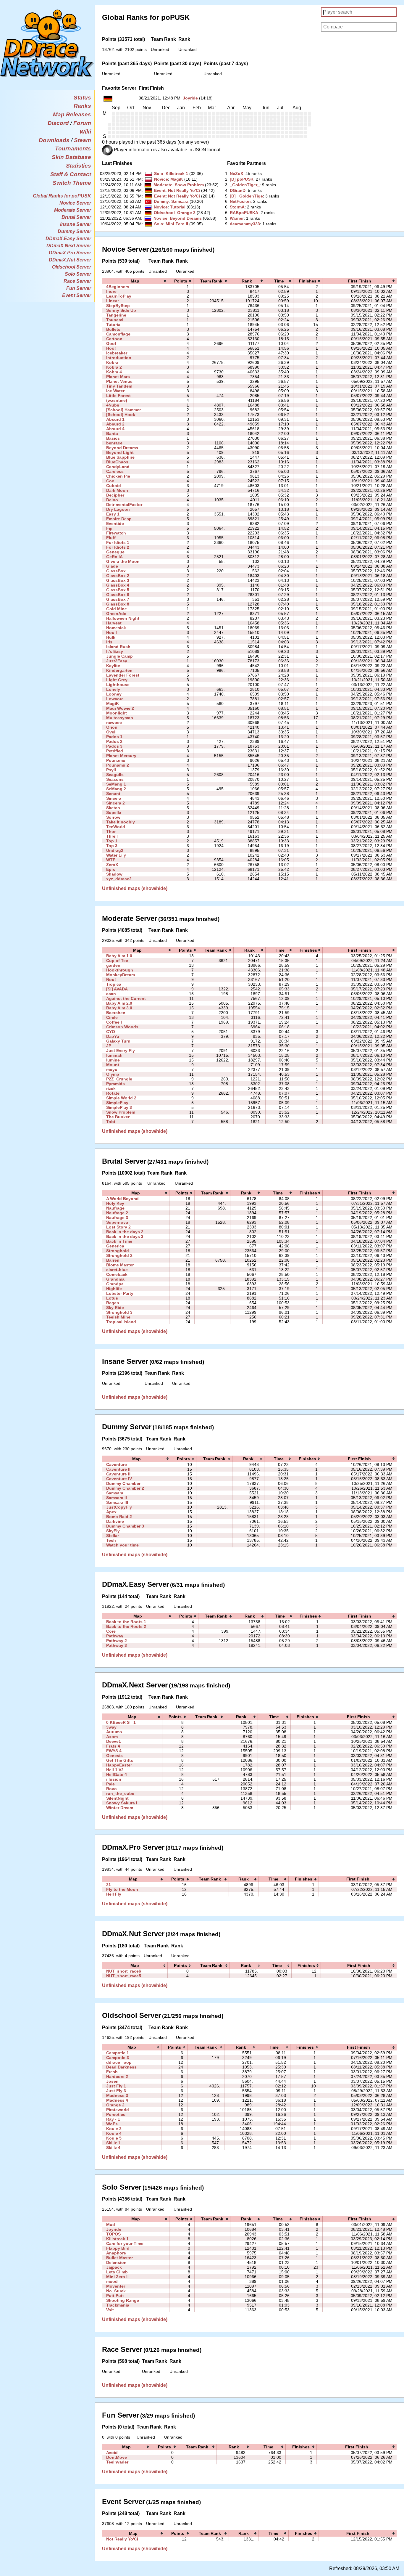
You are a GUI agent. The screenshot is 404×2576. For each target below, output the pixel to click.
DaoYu (113, 1036)
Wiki (85, 132)
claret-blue (117, 1270)
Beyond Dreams (186, 218)
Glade (112, 566)
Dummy (161, 201)
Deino (112, 500)
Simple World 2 (121, 1098)
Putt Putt (115, 2296)
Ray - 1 (113, 2119)
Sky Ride (115, 1308)
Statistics (79, 166)
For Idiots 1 (118, 542)
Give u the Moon (123, 561)
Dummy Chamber (123, 1483)
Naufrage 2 (117, 1213)
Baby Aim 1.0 (119, 956)
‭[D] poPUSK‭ (242, 179)
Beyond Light (120, 452)
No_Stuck (116, 2291)
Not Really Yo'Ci (184, 190)
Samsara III (117, 1502)
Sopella (114, 812)
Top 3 (112, 846)
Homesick (116, 628)
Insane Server (76, 224)
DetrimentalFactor (124, 505)
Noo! (111, 979)
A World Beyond (122, 1199)
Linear (113, 301)
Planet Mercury (121, 756)
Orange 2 (186, 213)
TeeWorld (116, 827)
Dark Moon (117, 490)
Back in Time (119, 1241)
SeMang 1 (116, 784)
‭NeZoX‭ (236, 174)
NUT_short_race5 (124, 1976)
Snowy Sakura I (122, 1803)
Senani (113, 794)
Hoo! (111, 348)
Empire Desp (119, 519)
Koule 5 (114, 2138)
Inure (111, 291)
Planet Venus (119, 381)
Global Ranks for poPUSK (62, 196)
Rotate (113, 1093)
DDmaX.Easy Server (68, 239)
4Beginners (118, 287)
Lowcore (115, 699)
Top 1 (112, 841)
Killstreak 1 (177, 174)
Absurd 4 (115, 429)
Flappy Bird (118, 2248)
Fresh (112, 2072)
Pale (110, 1784)
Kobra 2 (114, 367)
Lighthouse (118, 685)
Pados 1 (114, 737)
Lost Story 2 (118, 1227)
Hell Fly (114, 1894)
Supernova (117, 1222)
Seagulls (115, 775)
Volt (110, 2310)
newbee (114, 722)
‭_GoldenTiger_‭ (245, 185)
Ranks (82, 106)
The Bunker (118, 1117)
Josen (112, 2081)
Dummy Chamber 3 (125, 1526)
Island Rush (118, 647)
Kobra (112, 362)
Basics (113, 438)
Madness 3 (117, 2095)
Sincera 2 (115, 803)
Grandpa (115, 1284)
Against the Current (126, 998)
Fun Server (79, 288)
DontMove (117, 2457)
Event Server (77, 295)
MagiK (177, 179)
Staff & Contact (71, 174)
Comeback (117, 1274)
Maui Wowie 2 (120, 708)
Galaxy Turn (118, 1041)
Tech (111, 1540)
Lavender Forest (123, 675)
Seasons (115, 779)
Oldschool (164, 213)
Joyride (190, 98)
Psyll (111, 770)
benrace (114, 443)
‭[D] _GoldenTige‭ (246, 196)
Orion (112, 727)
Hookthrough (120, 970)
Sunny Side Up (121, 310)
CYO (111, 1032)
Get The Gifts (120, 1760)
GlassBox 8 (118, 604)
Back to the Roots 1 (126, 1622)
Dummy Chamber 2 (125, 1488)
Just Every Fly (121, 1051)
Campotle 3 (118, 2058)
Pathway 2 (117, 1641)
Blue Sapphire (120, 457)
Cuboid (114, 486)
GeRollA (114, 557)
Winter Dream (120, 1808)
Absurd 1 (115, 419)
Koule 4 (114, 2133)
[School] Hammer (123, 410)
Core (111, 1631)
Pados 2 (114, 741)
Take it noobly (121, 822)
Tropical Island (121, 1322)
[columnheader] (135, 281)
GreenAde (116, 614)
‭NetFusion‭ (240, 201)
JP (109, 1046)
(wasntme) (117, 400)
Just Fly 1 (116, 2086)
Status (82, 98)
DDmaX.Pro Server (70, 253)
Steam (83, 140)
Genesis (114, 1756)
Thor (111, 831)
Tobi (111, 1122)
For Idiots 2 (118, 547)
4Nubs (113, 405)
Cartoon (114, 339)
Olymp (113, 1074)
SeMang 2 (116, 789)
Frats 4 (113, 1746)
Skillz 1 (113, 2143)
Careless (115, 471)
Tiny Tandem (119, 386)
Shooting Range (123, 2300)
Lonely (113, 689)
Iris (109, 642)
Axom (112, 1737)
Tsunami (115, 320)
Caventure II (118, 1469)
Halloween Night (123, 618)
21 (109, 1885)
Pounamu (116, 760)
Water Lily (116, 855)
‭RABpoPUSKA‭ (244, 213)
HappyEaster (119, 1765)
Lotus (112, 1298)
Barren (113, 1260)
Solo (159, 174)
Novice (161, 179)
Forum (82, 123)
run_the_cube (120, 1793)
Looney (114, 694)
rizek (111, 1088)
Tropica (114, 984)
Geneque (115, 552)
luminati (114, 1055)
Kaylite (113, 666)
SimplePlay (117, 1103)
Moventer (116, 2286)
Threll (112, 836)
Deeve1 (114, 1741)
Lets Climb (117, 2272)
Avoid (112, 2453)
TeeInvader (117, 2462)
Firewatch (116, 533)
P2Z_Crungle (119, 1079)
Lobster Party (120, 1293)
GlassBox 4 (118, 585)
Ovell (111, 732)
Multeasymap (120, 718)
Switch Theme (72, 183)
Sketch (113, 808)
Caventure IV (119, 1479)
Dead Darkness (121, 2067)
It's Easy (115, 651)
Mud (111, 2225)
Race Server (77, 281)
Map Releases (72, 114)
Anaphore (116, 2253)
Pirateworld (118, 2110)
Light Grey (117, 680)
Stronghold (118, 1251)
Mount (113, 1065)
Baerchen (116, 1013)
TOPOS (113, 2234)
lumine (113, 1060)
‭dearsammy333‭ (245, 224)
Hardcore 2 (117, 2076)
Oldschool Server (72, 267)
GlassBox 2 (118, 576)
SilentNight (117, 1798)
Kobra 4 (114, 372)
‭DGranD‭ (238, 190)
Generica (115, 1246)
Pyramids (115, 1084)
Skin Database (71, 157)
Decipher (115, 495)
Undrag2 (115, 850)
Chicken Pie (118, 476)
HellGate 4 (117, 1774)
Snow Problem (189, 185)
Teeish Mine (118, 1317)
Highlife (114, 1289)
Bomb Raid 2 (119, 1517)
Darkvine (115, 1521)
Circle (112, 1017)
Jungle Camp (119, 656)
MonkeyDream (121, 975)
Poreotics (116, 2114)
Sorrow (113, 817)
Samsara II (117, 1498)
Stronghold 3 (119, 1312)
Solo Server (78, 274)
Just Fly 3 (116, 2091)
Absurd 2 (115, 424)
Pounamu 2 (118, 765)
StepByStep (118, 306)
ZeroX (112, 865)
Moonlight (117, 713)
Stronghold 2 (119, 1255)
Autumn (114, 1732)
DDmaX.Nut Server (70, 260)
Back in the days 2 (125, 1232)
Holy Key (115, 1203)
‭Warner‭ (237, 218)
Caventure (117, 1464)
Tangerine (116, 315)
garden (113, 965)
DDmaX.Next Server (69, 246)
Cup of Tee (117, 961)
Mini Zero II (177, 224)
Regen (113, 1303)
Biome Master (120, 1265)
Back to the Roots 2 (126, 1626)
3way (111, 1727)
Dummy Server (74, 231)
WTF (111, 860)
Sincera (114, 798)
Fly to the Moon (122, 1889)
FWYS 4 (114, 1751)
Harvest (114, 623)
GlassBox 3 (118, 580)
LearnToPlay (119, 296)
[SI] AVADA (117, 989)
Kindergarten (119, 670)
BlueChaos (117, 462)
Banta (112, 433)
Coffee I (114, 1022)
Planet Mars (118, 377)
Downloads (54, 140)
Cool (111, 481)
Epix (111, 869)
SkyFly (113, 1531)
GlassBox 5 (118, 590)
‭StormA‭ (237, 207)
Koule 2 (114, 2129)
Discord (58, 123)
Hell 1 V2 (115, 1770)
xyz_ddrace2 (119, 879)
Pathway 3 (117, 1645)
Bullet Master (119, 2258)
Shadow (114, 874)
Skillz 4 (113, 2148)
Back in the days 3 (125, 1236)
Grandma (115, 1279)
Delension (116, 2262)
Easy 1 (113, 514)
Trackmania (118, 2305)
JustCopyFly (119, 1507)
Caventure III (119, 1474)
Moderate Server (73, 210)
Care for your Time (125, 2243)
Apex (111, 1512)
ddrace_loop (119, 2062)
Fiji (109, 528)
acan (111, 994)
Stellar (113, 1536)
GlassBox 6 (118, 595)
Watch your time (122, 1545)
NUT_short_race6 (124, 1971)
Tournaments (73, 148)
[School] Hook (121, 415)
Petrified (115, 751)
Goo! (111, 343)
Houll (111, 632)
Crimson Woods (122, 1027)
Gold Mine (117, 609)
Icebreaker (117, 353)
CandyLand (118, 467)
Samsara (180, 201)
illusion (114, 1779)
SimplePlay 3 (119, 1107)
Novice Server (75, 203)
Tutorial (178, 207)
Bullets (113, 329)
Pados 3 (114, 746)
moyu (112, 1069)
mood (112, 2281)
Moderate (163, 185)
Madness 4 (117, 2100)
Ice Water (115, 391)
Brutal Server (76, 217)
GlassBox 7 (118, 599)
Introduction (119, 358)
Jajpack (114, 2267)
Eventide (115, 523)
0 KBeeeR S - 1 (121, 1722)
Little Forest (118, 396)
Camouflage (118, 334)
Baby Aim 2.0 (119, 1003)
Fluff (111, 538)
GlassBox (116, 571)
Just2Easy (117, 661)
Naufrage (115, 1208)
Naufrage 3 (117, 1218)
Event (160, 190)
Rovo (111, 1789)
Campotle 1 (118, 2053)
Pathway (115, 1636)
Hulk (111, 637)
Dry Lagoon (118, 509)
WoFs (112, 2124)
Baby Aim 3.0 (119, 1008)
